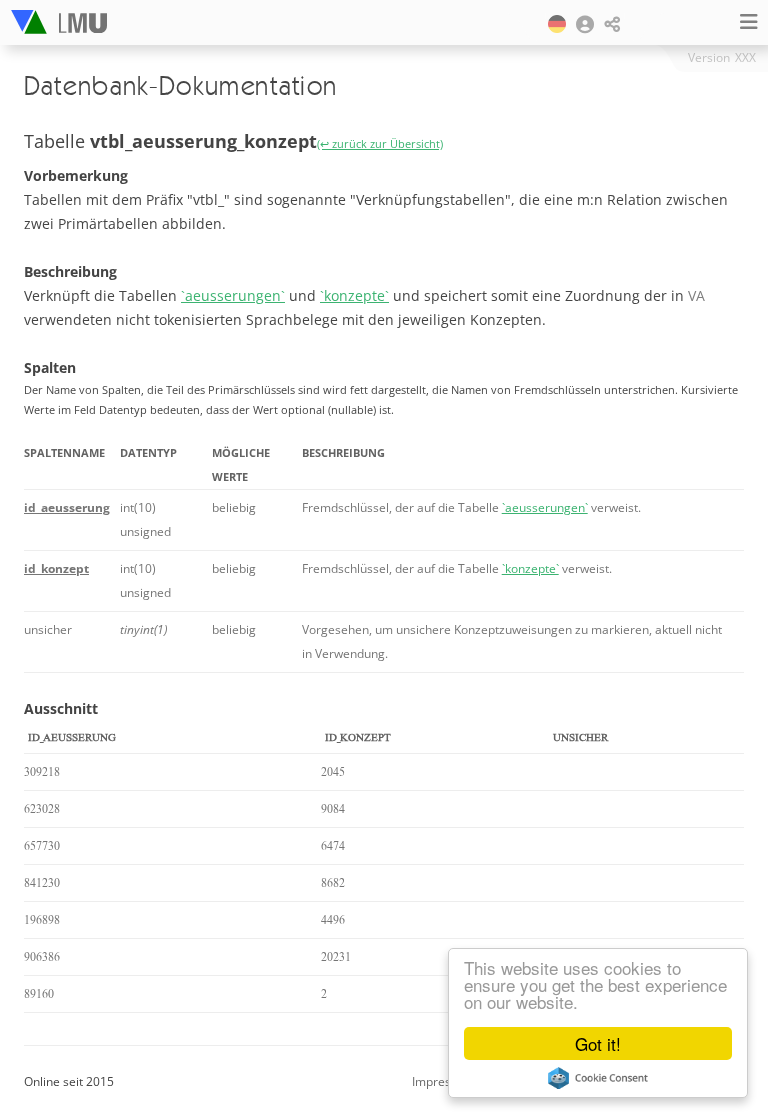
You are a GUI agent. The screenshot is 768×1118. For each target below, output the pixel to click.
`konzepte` (354, 295)
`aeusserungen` (233, 295)
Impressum (443, 1081)
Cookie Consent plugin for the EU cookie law (598, 1078)
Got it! (598, 1043)
